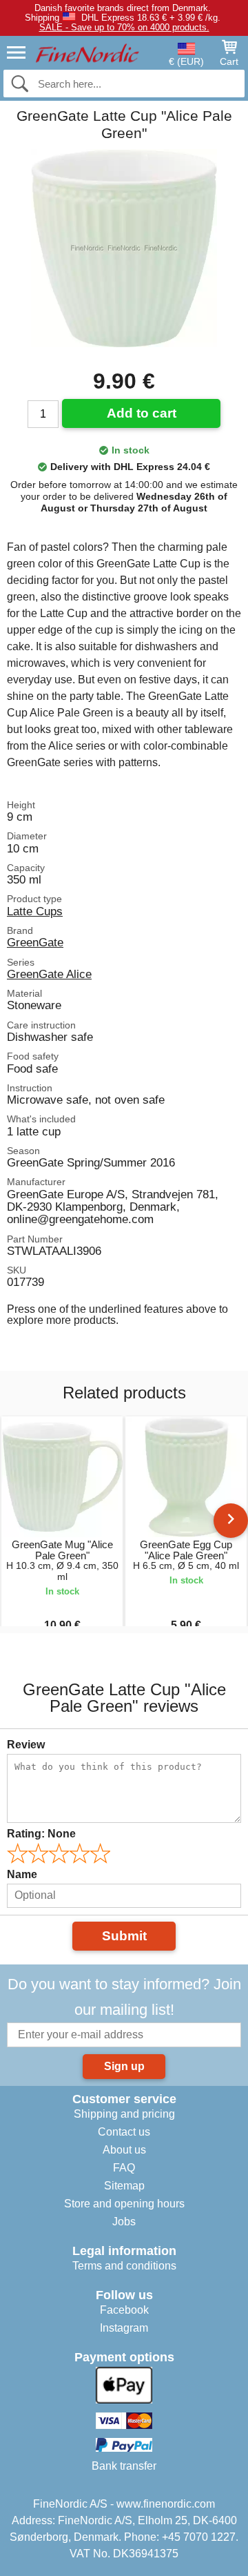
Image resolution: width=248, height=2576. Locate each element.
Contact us (124, 2132)
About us (124, 2150)
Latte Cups (35, 911)
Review (26, 1745)
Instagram (124, 2328)
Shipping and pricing (124, 2114)
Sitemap (124, 2186)
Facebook (124, 2310)
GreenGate (35, 942)
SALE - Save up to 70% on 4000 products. (124, 27)
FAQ (124, 2168)
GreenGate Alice (49, 974)
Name (22, 1874)
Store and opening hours (124, 2204)
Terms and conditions (124, 2266)
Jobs (124, 2222)
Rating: (41, 1834)
